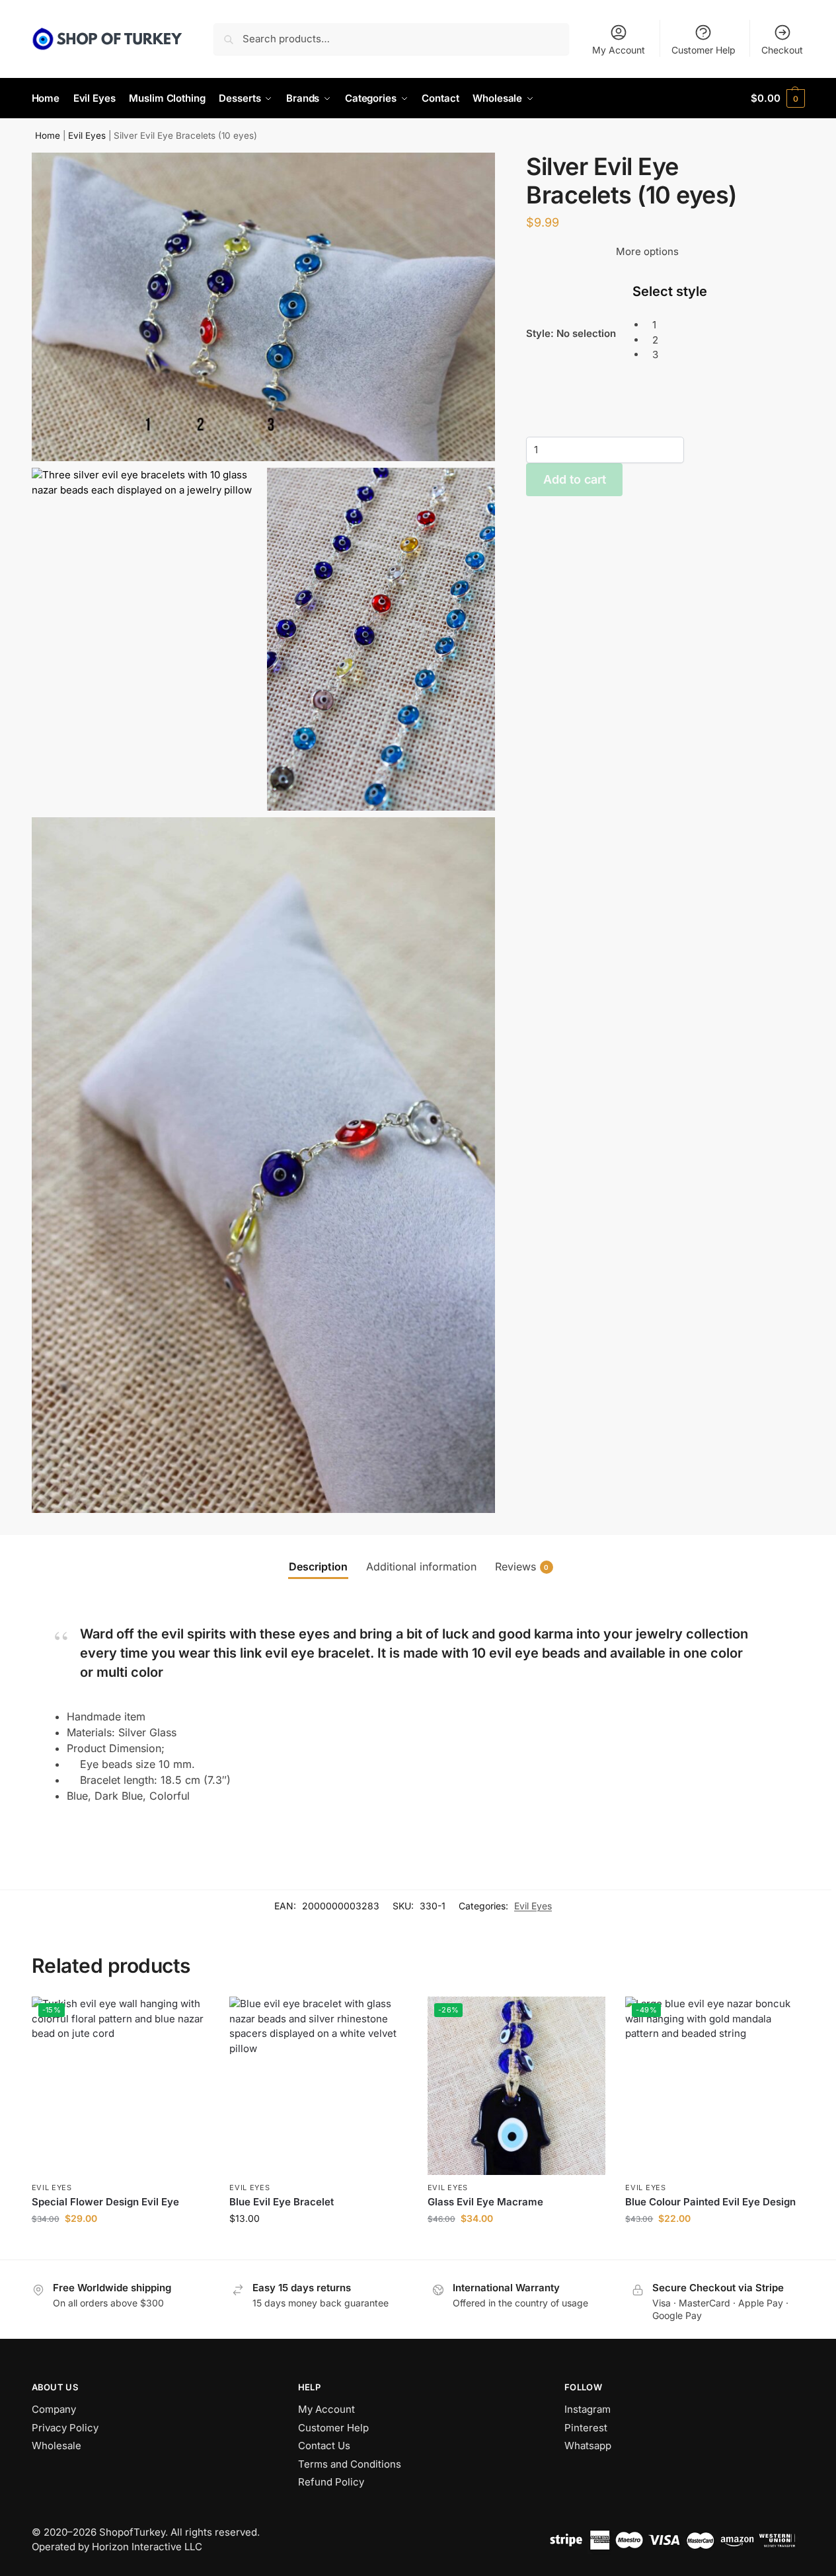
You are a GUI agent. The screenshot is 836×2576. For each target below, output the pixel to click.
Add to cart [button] (121, 2246)
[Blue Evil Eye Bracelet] (319, 2086)
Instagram (588, 2409)
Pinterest (586, 2428)
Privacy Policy (65, 2428)
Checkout (782, 50)
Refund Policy (331, 2482)
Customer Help (703, 50)
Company (54, 2409)
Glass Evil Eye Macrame (485, 2202)
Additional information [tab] (421, 1566)
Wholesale (57, 2446)
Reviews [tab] (522, 1566)
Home (48, 135)
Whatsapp (588, 2446)
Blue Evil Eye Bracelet (282, 2202)
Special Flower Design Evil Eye (105, 2202)
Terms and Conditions (350, 2464)
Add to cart (575, 479)
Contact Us (324, 2446)
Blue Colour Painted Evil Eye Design (710, 2202)
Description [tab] (318, 1566)
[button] (778, 98)
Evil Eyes (87, 135)
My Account (619, 50)
